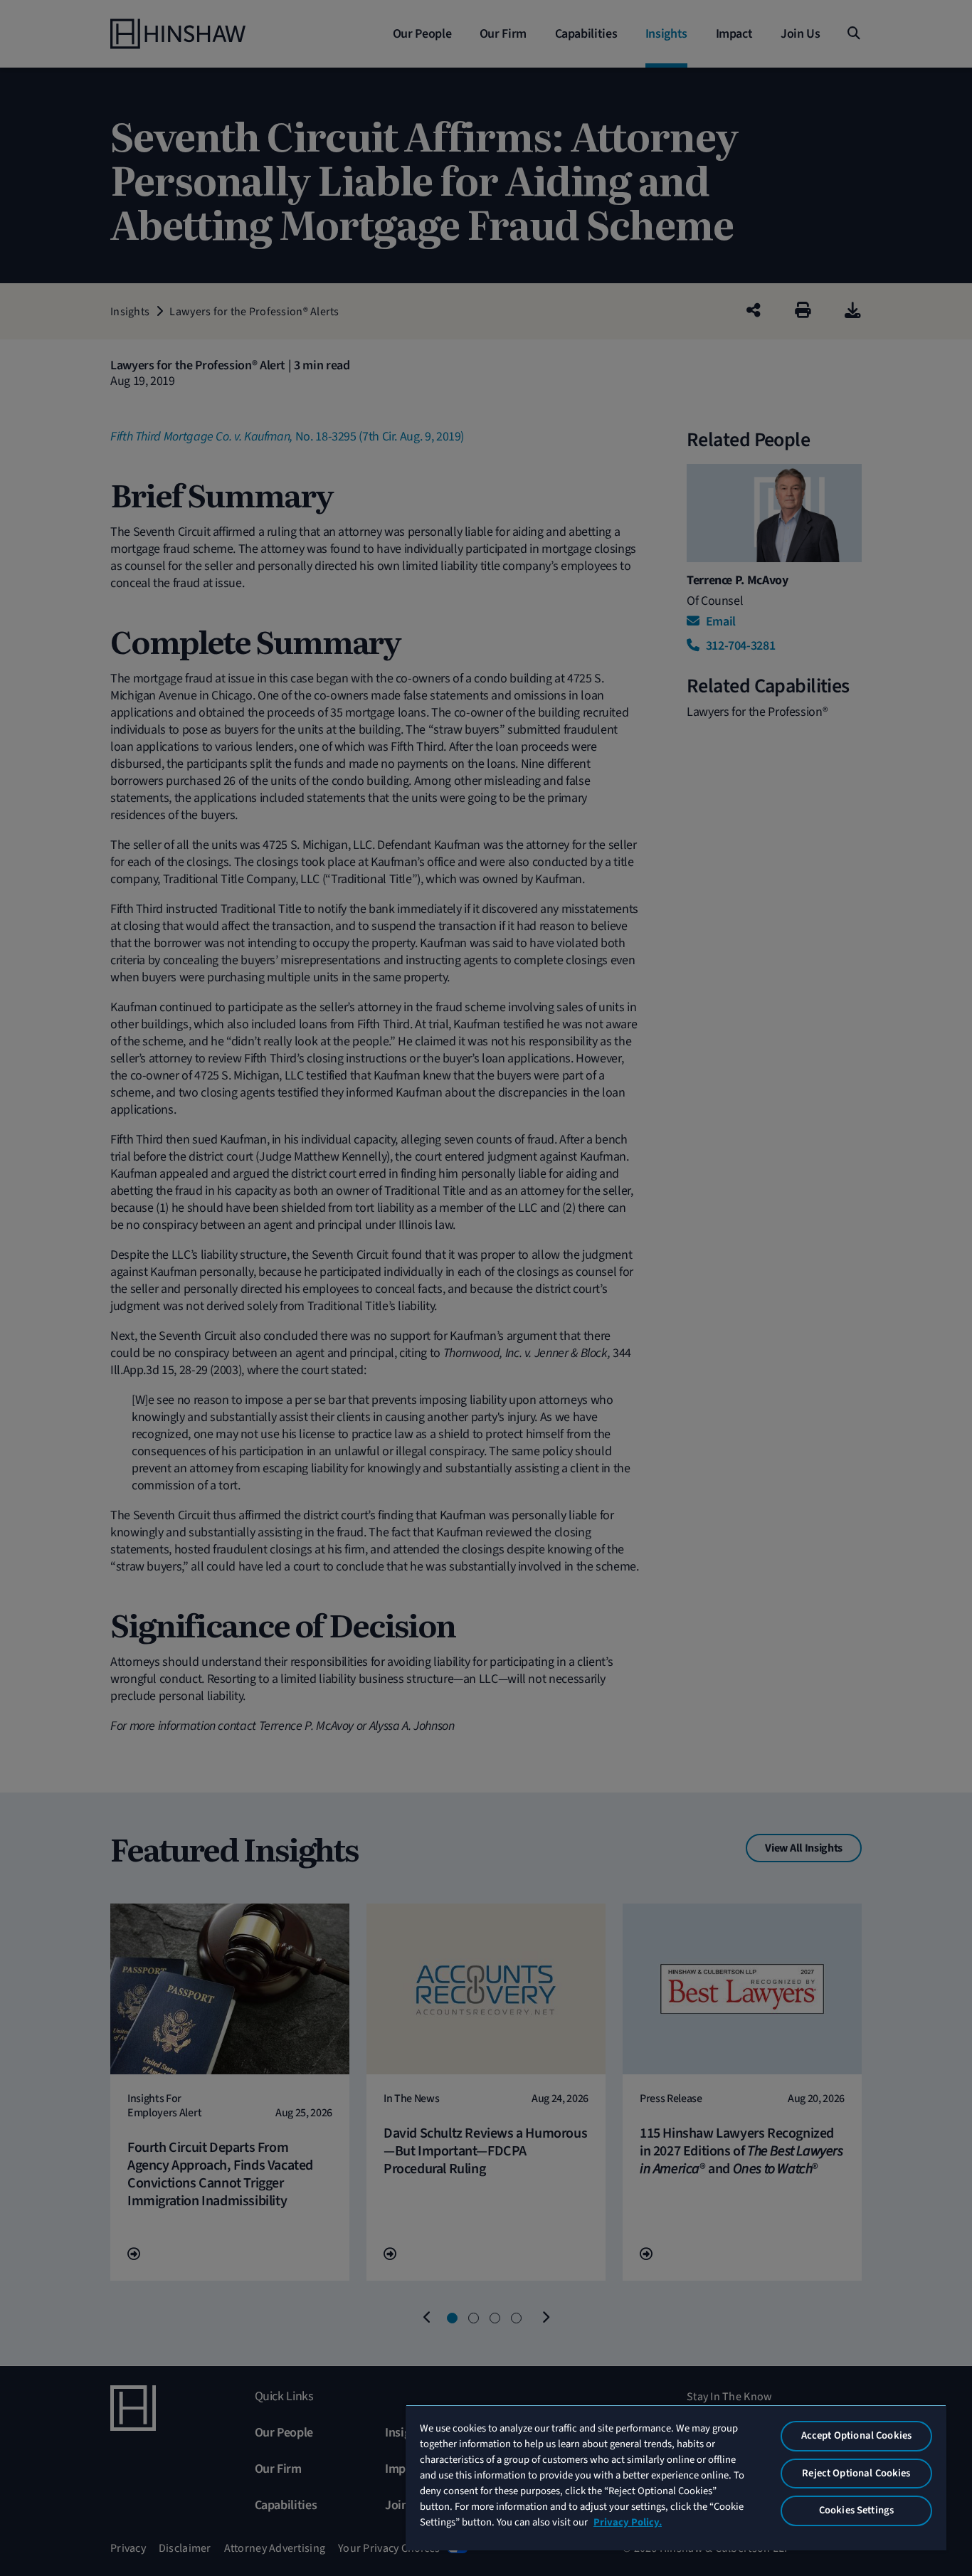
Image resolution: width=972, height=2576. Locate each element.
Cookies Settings (856, 2510)
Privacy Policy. (628, 2522)
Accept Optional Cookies (856, 2435)
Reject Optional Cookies (856, 2473)
